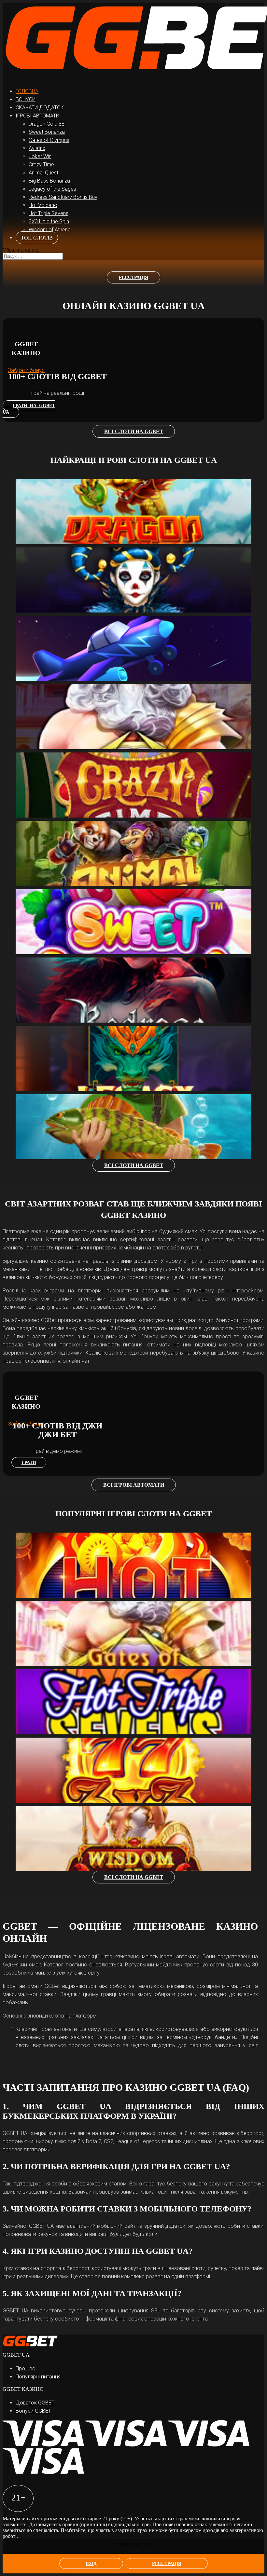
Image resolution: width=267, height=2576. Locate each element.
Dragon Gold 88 (47, 124)
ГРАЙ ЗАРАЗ (44, 501)
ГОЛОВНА (27, 91)
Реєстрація (167, 2563)
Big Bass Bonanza (49, 181)
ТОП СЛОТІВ (37, 238)
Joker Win (40, 156)
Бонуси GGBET (33, 2411)
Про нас (25, 2369)
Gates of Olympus (49, 140)
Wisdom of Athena (50, 230)
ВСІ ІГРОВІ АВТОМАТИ (134, 1485)
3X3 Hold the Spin (49, 221)
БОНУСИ (26, 99)
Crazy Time (41, 165)
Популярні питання (38, 2377)
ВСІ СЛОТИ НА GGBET (134, 431)
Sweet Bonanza (47, 132)
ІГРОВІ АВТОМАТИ (37, 116)
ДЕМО (30, 489)
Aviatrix (37, 148)
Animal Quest (43, 173)
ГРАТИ (29, 1462)
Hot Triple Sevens (49, 213)
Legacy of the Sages (52, 189)
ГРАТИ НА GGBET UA (29, 409)
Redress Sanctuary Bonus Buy (63, 197)
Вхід (91, 2563)
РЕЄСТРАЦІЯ (133, 277)
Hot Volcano (43, 205)
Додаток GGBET (35, 2403)
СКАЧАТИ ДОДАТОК (40, 108)
